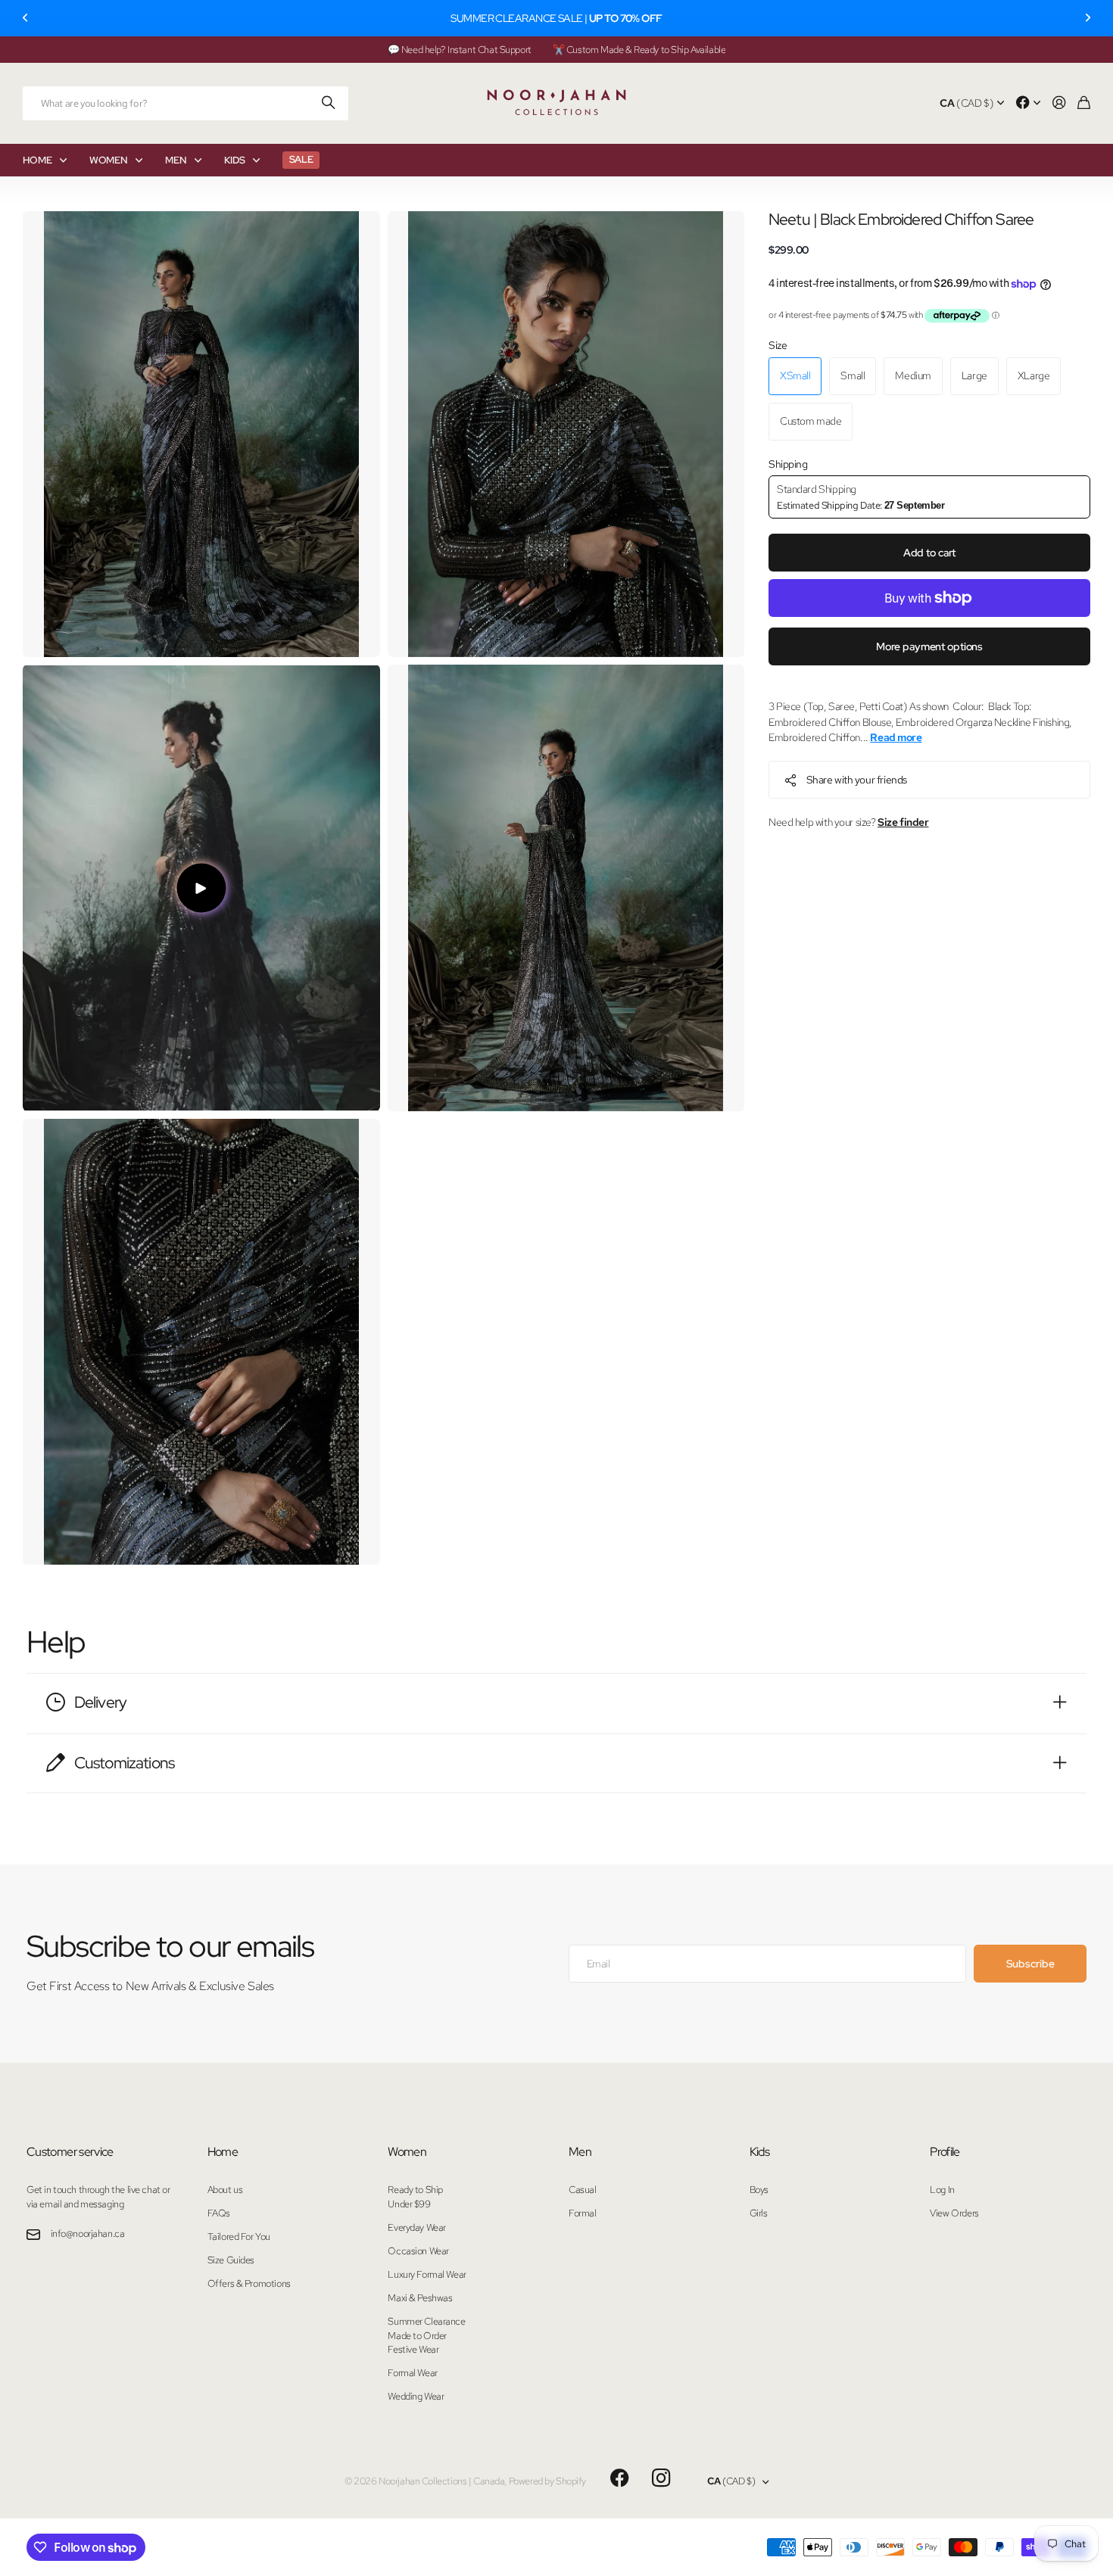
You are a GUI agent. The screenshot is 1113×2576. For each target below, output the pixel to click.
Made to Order (417, 2336)
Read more (896, 737)
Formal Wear (412, 2373)
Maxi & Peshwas (420, 2298)
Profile (945, 2152)
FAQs (219, 2213)
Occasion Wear (418, 2251)
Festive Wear (413, 2349)
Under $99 (409, 2204)
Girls (759, 2213)
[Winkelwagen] (1084, 103)
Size (778, 345)
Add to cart (929, 553)
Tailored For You (239, 2236)
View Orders (954, 2213)
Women (407, 2152)
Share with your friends (857, 780)
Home (223, 2152)
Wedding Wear (416, 2396)
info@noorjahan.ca (88, 2233)
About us (225, 2190)
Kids (759, 2152)
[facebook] (620, 2478)
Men (580, 2152)
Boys (759, 2190)
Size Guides (231, 2260)
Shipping (788, 464)
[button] (26, 18)
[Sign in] (1059, 103)
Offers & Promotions (249, 2283)
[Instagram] (661, 2479)
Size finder (903, 822)
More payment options (929, 646)
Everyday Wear (417, 2227)
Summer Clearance (426, 2321)
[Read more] (1028, 103)
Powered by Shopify (547, 2481)
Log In (942, 2190)
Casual (582, 2190)
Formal (582, 2213)
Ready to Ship (415, 2190)
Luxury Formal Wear (427, 2274)
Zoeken (329, 103)
